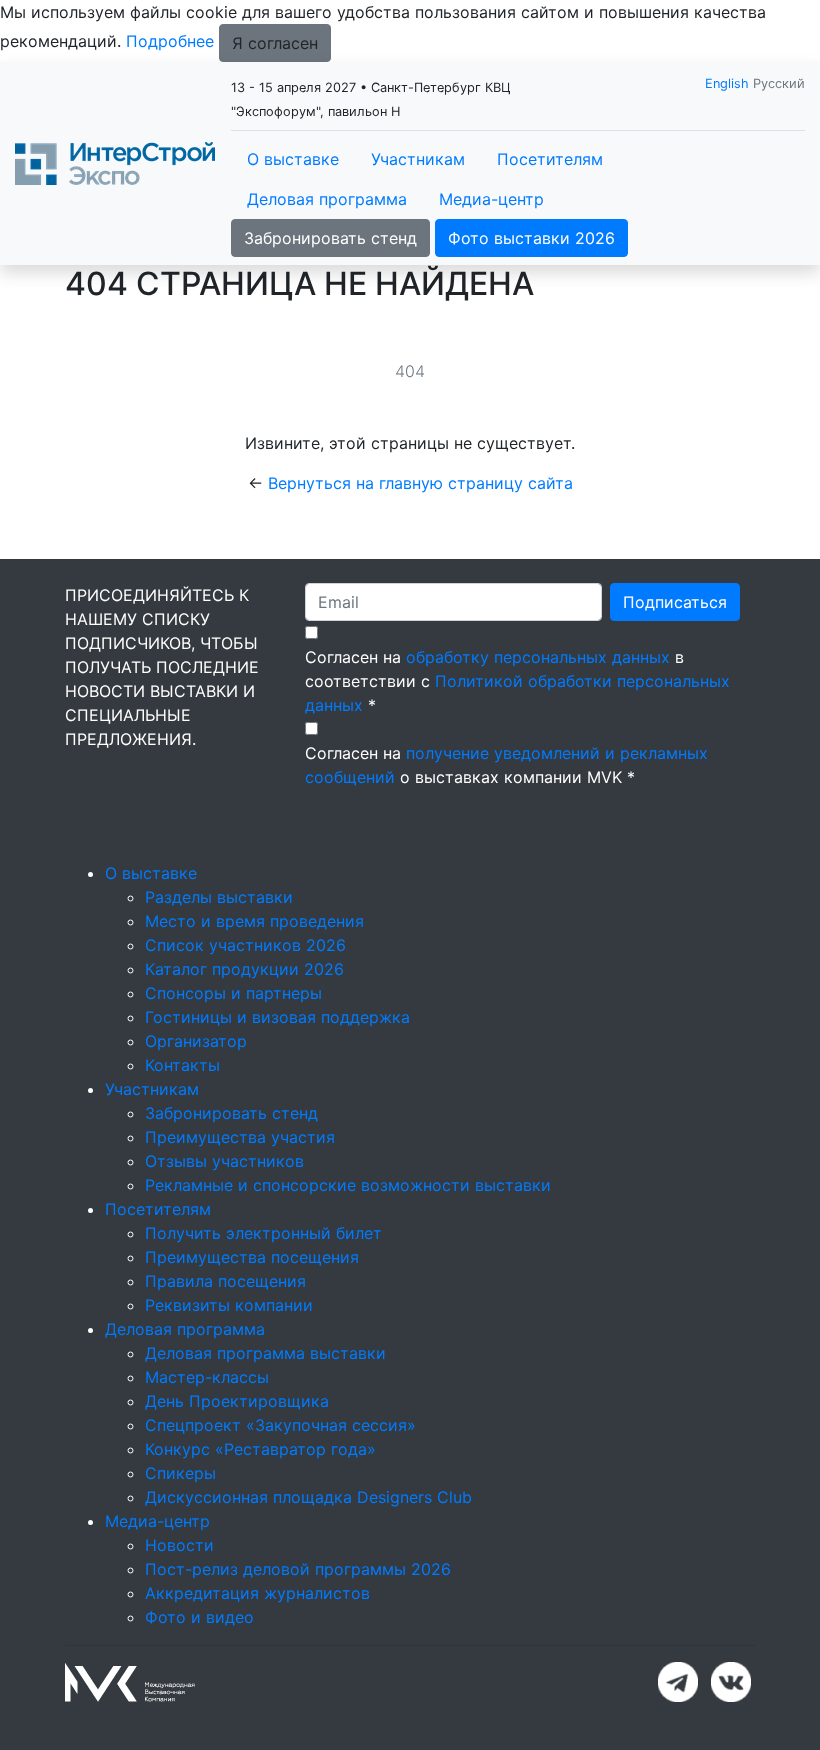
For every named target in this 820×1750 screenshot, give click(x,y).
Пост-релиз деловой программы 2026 (298, 1569)
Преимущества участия (240, 1137)
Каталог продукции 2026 (244, 969)
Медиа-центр (491, 199)
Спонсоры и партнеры (233, 993)
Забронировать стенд (330, 238)
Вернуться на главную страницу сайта (420, 483)
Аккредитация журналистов (257, 1593)
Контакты (182, 1065)
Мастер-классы (207, 1377)
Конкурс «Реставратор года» (260, 1449)
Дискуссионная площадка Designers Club (308, 1497)
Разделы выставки (219, 897)
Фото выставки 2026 (531, 238)
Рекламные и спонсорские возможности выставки (348, 1185)
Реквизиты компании (229, 1305)
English (727, 83)
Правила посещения (225, 1281)
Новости (179, 1545)
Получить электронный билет (263, 1233)
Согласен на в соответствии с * (517, 681)
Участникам (418, 159)
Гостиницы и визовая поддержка (277, 1017)
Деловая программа (327, 199)
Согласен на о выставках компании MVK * (506, 765)
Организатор (196, 1041)
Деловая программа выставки (265, 1353)
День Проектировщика (237, 1401)
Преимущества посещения (252, 1257)
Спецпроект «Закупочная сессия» (280, 1425)
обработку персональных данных (538, 657)
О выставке (293, 159)
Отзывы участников (224, 1161)
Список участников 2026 (245, 945)
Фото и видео (199, 1617)
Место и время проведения (254, 921)
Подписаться (675, 602)
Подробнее (170, 41)
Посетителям (550, 159)
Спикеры (180, 1473)
